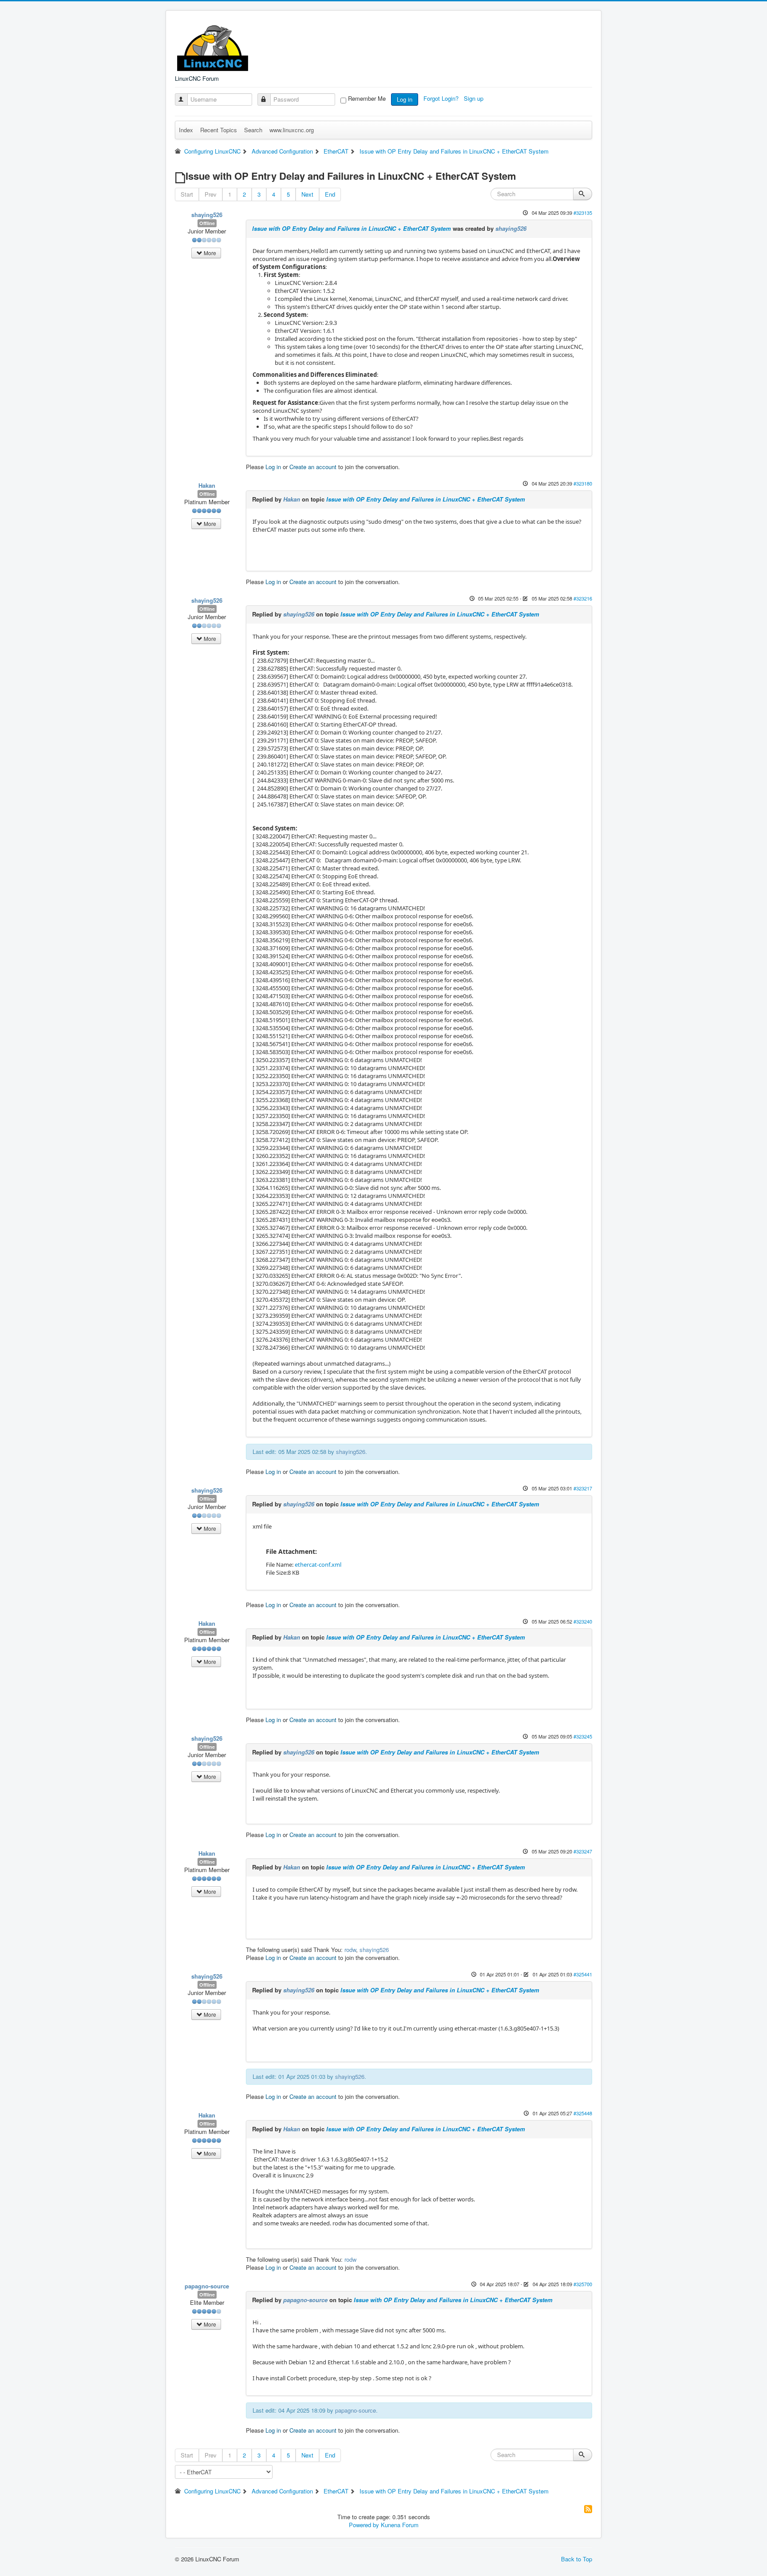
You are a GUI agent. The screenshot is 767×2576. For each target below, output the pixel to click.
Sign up (474, 98)
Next (307, 194)
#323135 (583, 213)
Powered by (364, 2525)
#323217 (583, 1488)
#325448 (583, 2113)
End (330, 194)
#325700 (583, 2284)
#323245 (583, 1736)
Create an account (313, 467)
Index (186, 130)
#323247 (583, 1851)
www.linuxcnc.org (292, 130)
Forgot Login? (442, 98)
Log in (405, 99)
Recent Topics (219, 130)
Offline (207, 223)
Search (253, 130)
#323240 (583, 1621)
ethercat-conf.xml (318, 1565)
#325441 (583, 1974)
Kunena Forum (400, 2525)
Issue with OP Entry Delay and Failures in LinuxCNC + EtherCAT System (352, 228)
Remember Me (367, 99)
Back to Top (577, 2559)
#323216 (583, 598)
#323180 (583, 483)
